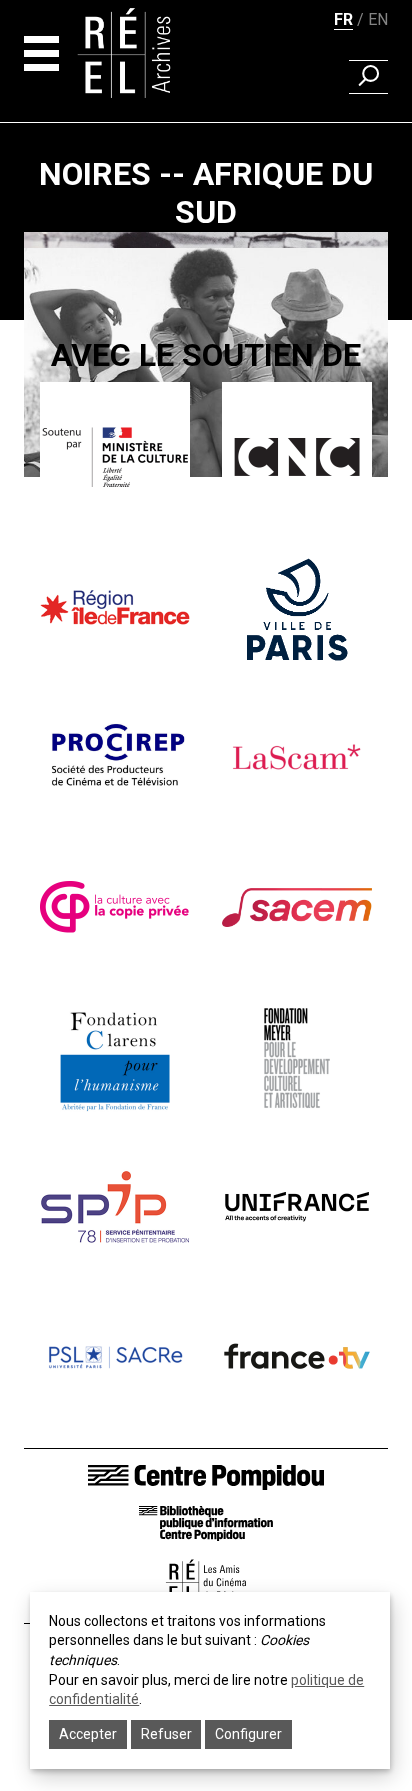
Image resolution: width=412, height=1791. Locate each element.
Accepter (88, 1734)
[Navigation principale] (41, 53)
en (378, 19)
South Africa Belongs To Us (206, 545)
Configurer (248, 1734)
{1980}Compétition (206, 500)
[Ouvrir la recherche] (368, 77)
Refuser (166, 1734)
